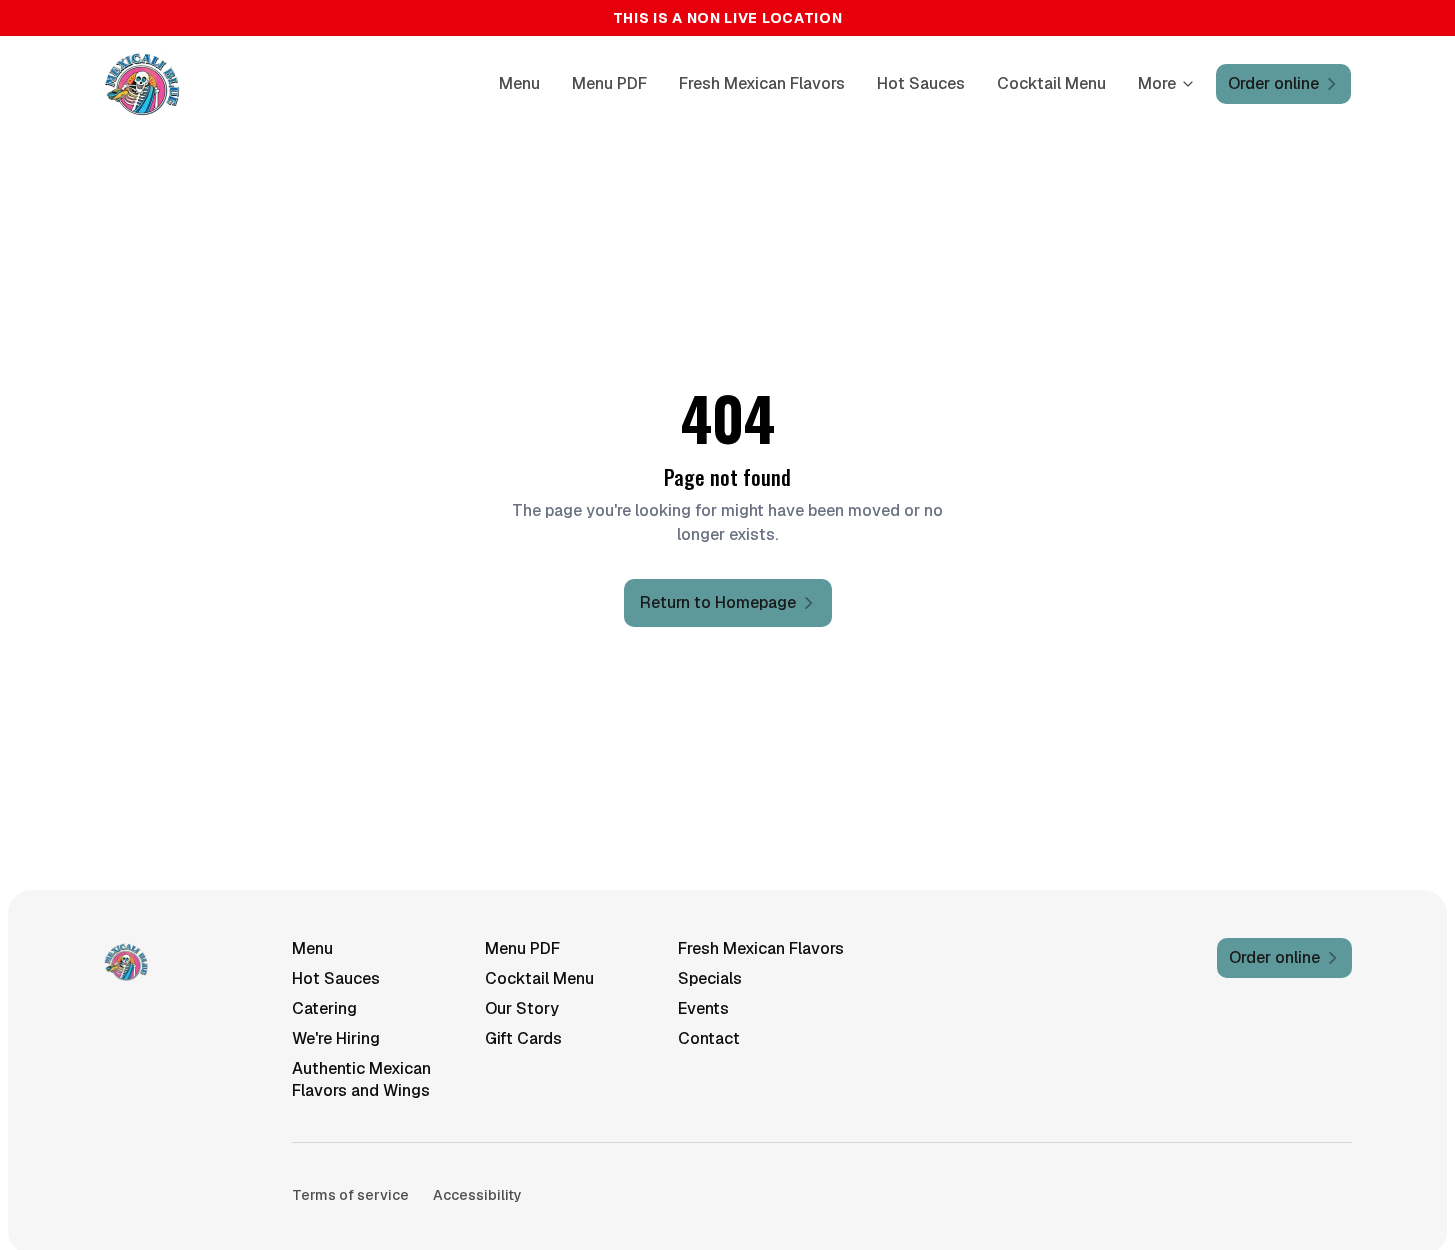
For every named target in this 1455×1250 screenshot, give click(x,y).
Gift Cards (523, 1038)
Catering (324, 1008)
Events (703, 1008)
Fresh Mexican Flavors (762, 83)
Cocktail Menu (1051, 83)
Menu (519, 83)
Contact (709, 1038)
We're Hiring (336, 1038)
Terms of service (350, 1195)
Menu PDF (609, 83)
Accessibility (477, 1195)
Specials (710, 978)
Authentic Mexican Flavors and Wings (361, 1079)
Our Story (522, 1008)
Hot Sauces (921, 83)
